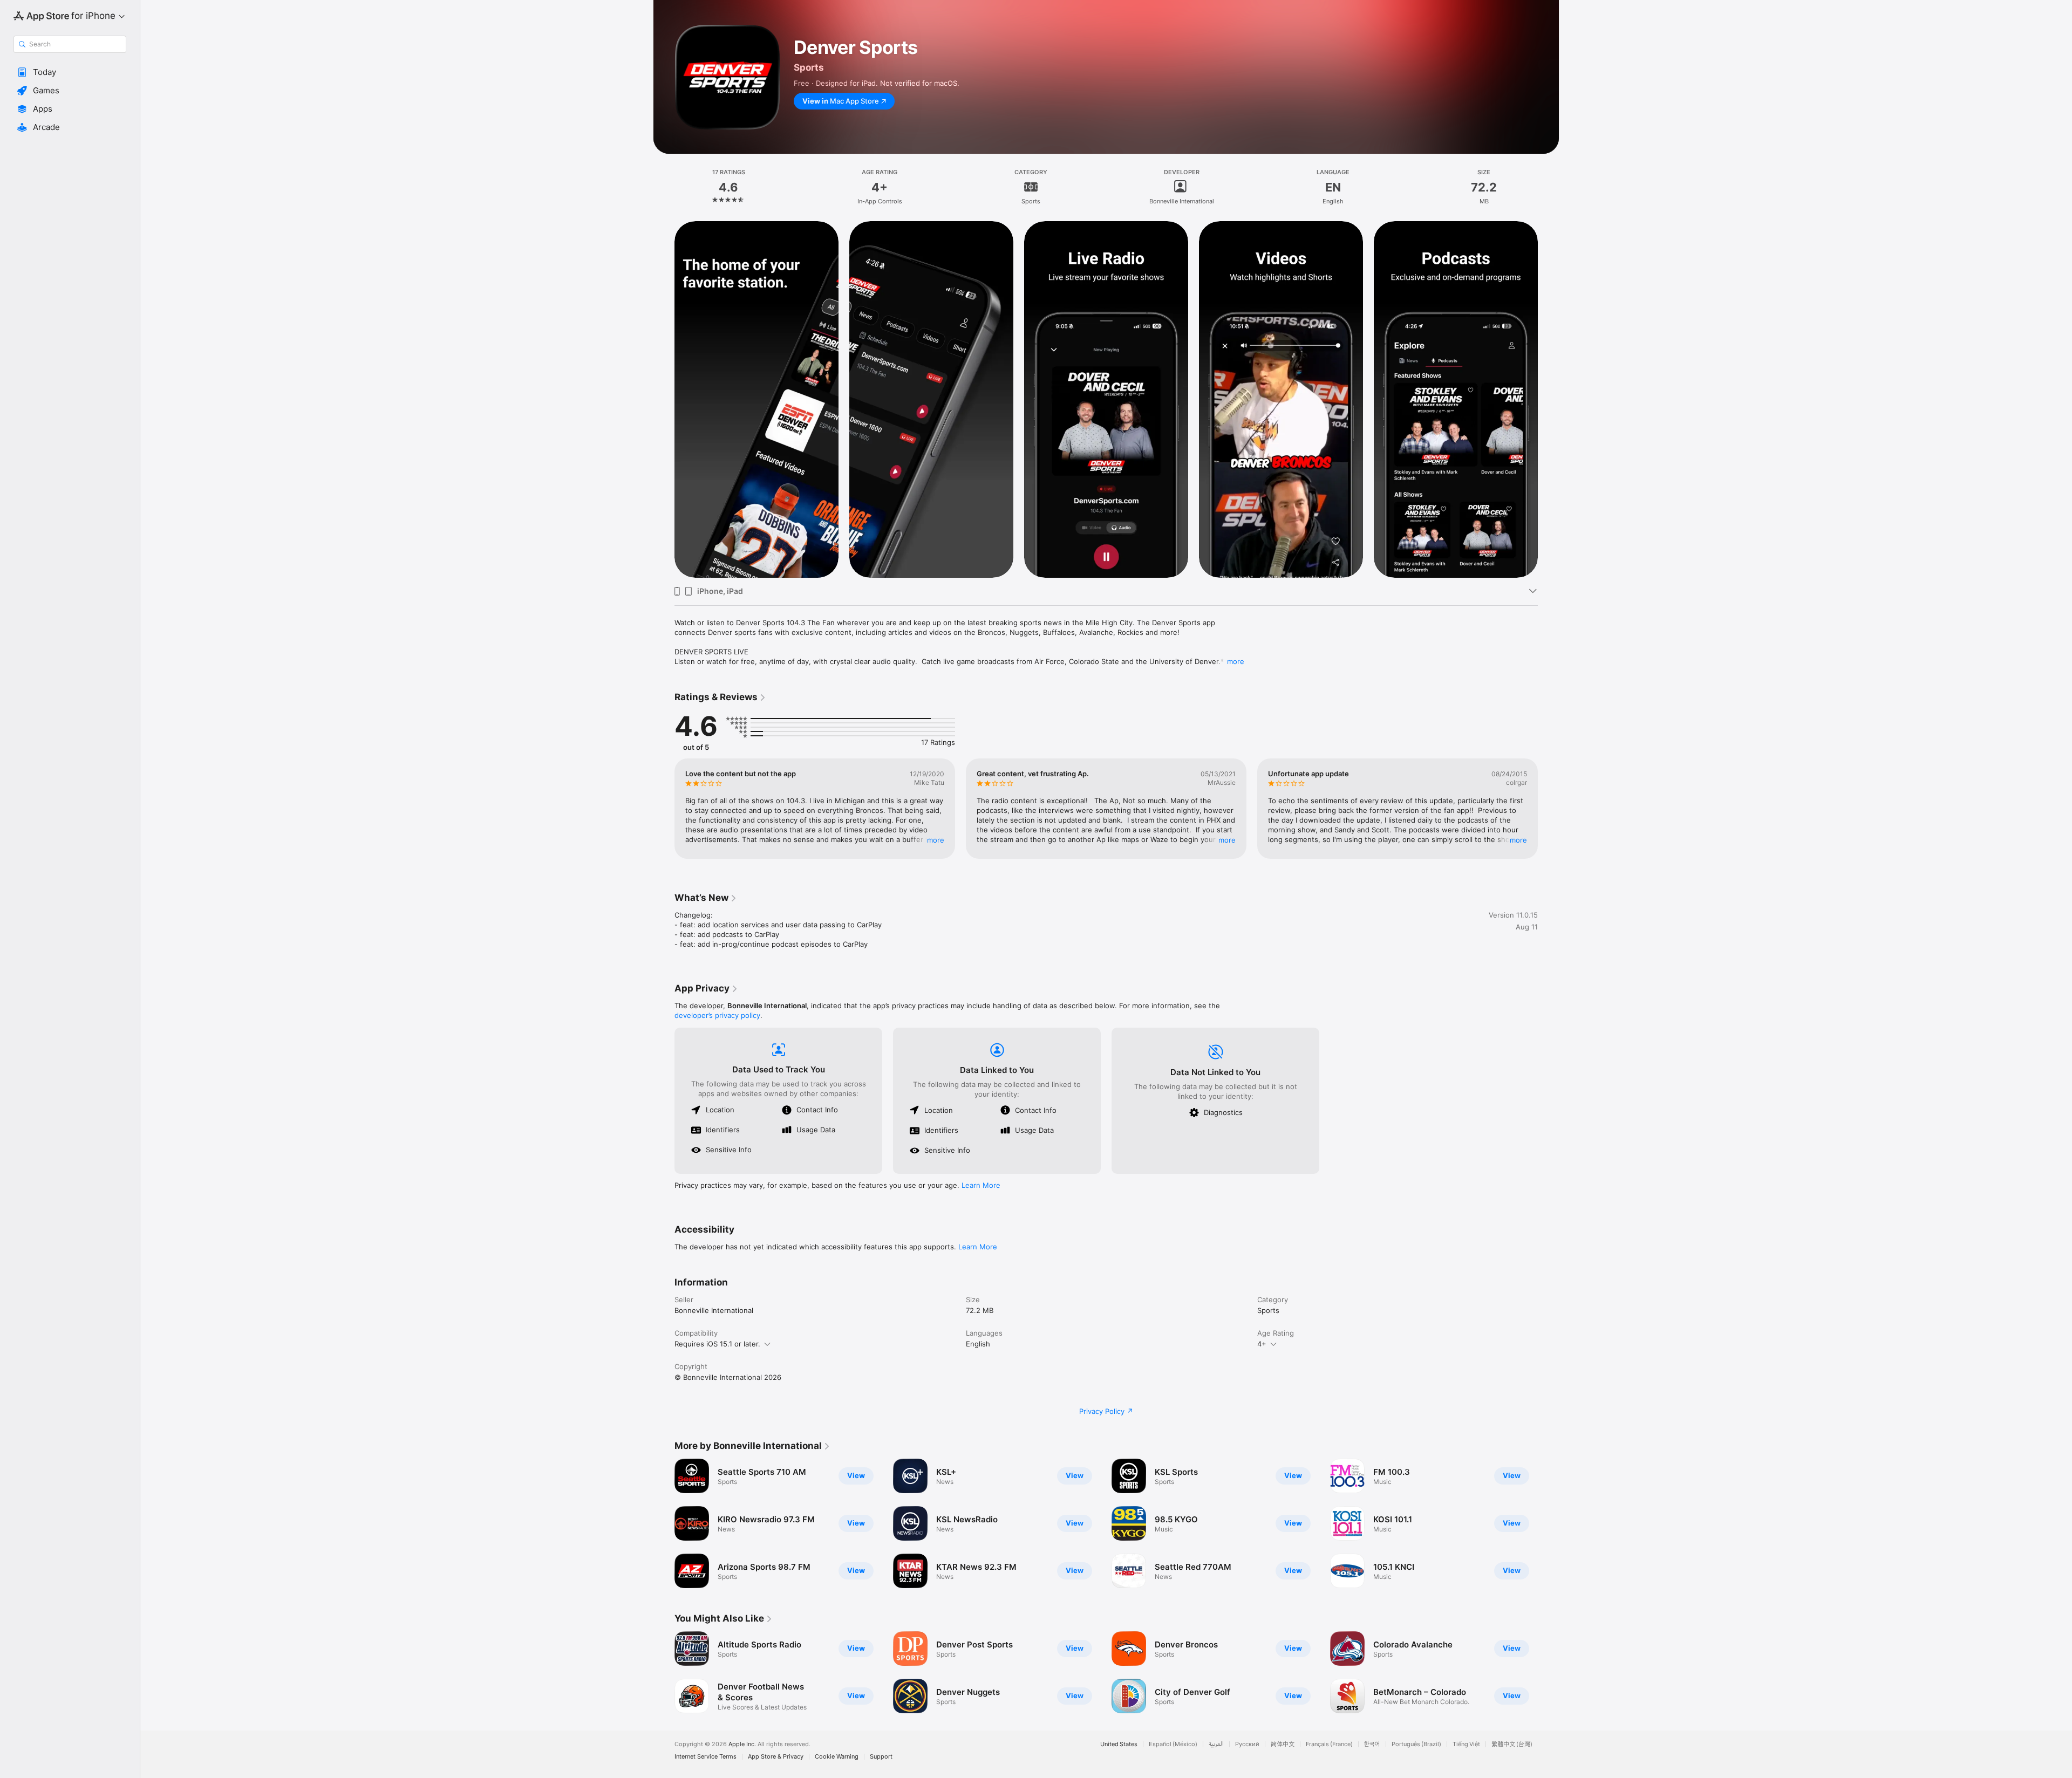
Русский (1247, 1744)
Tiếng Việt (1466, 1744)
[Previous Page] (664, 399)
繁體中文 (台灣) (1512, 1744)
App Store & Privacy (776, 1757)
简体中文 (1283, 1744)
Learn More (981, 1185)
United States (1119, 1744)
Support (881, 1757)
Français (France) (1329, 1744)
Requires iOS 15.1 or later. (717, 1344)
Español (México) (1173, 1744)
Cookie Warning (837, 1757)
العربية (1216, 1744)
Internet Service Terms (706, 1757)
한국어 (1372, 1744)
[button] (70, 72)
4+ (1262, 1344)
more (1236, 661)
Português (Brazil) (1416, 1744)
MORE (936, 840)
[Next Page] (1549, 399)
